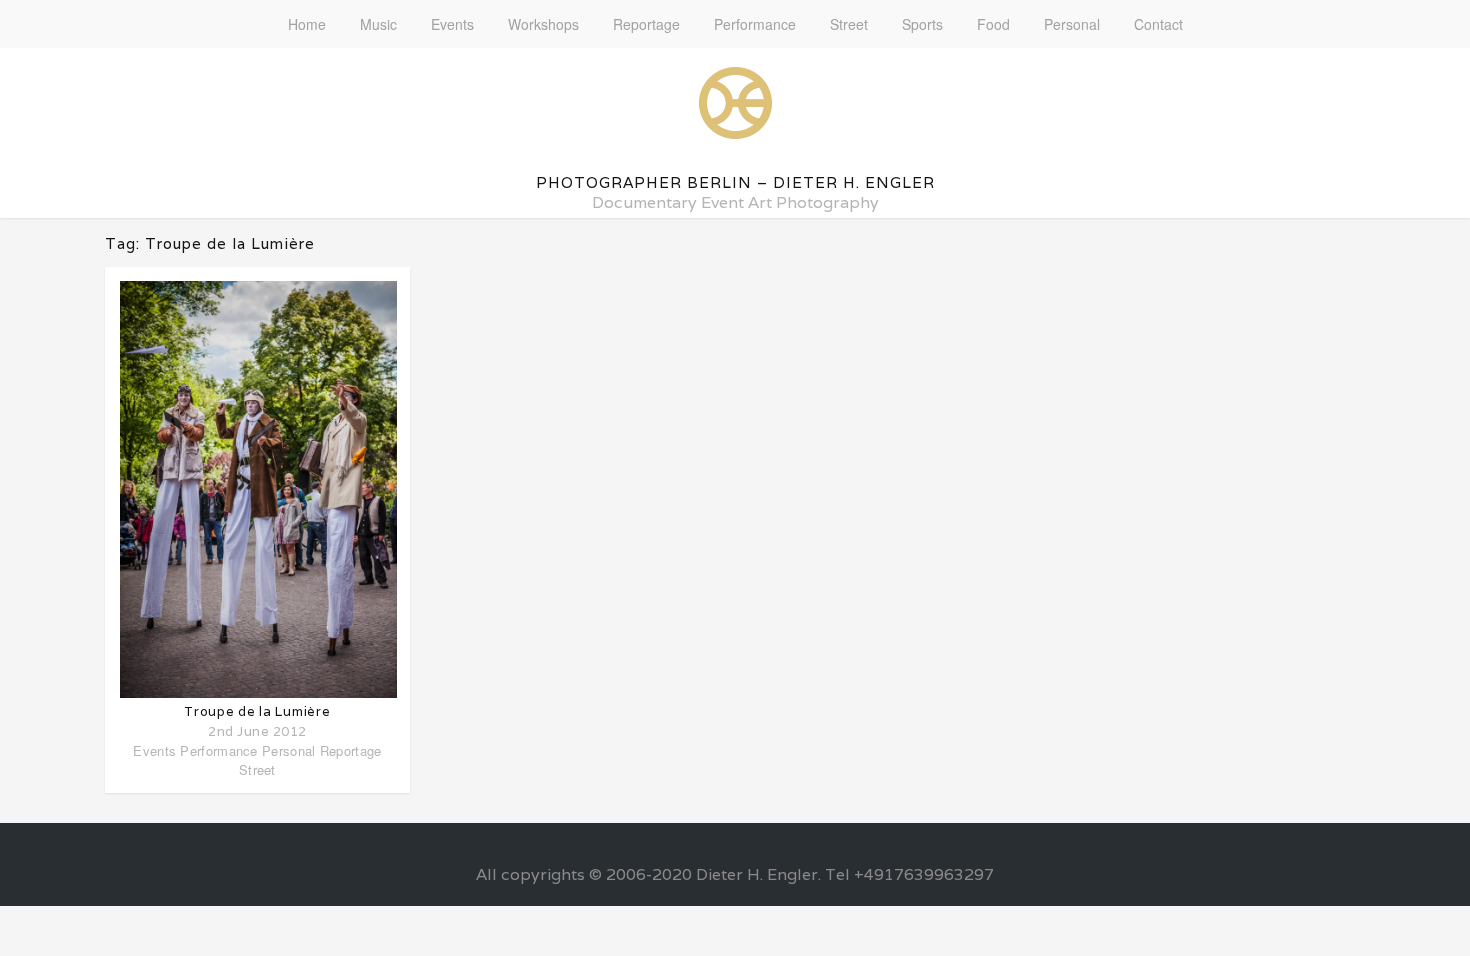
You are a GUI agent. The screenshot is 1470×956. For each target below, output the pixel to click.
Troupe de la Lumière (257, 711)
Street (849, 24)
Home (307, 24)
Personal (1072, 24)
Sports (922, 24)
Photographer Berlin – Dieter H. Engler (735, 182)
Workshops (543, 24)
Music (378, 24)
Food (993, 24)
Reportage (646, 24)
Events (452, 24)
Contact (1158, 24)
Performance (755, 24)
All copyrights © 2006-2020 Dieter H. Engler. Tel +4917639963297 (735, 874)
